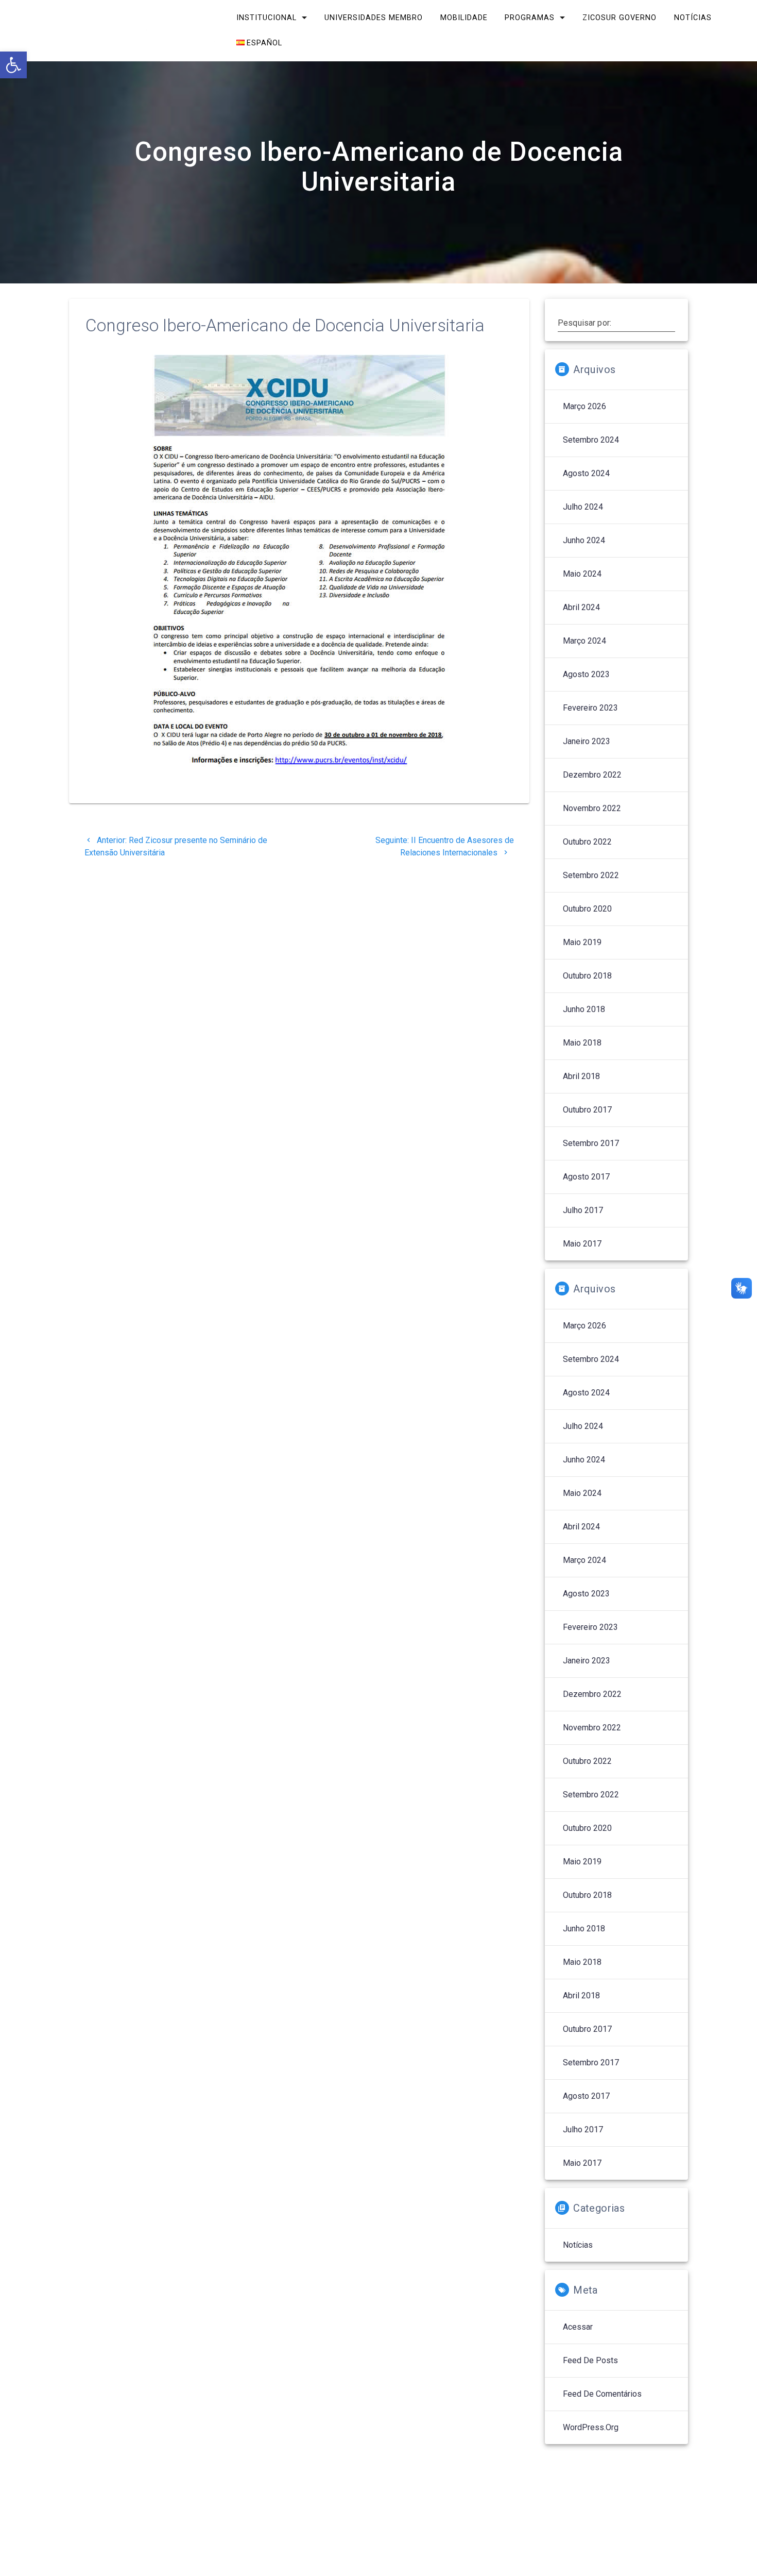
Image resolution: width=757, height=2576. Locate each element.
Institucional (266, 18)
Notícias (693, 18)
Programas (530, 18)
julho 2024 (583, 507)
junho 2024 (584, 540)
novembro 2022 (592, 808)
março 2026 (584, 406)
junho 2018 (584, 1009)
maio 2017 (582, 1244)
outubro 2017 (587, 1110)
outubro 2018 (587, 976)
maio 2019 (582, 942)
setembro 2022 (591, 875)
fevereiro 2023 (590, 708)
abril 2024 (581, 607)
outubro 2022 (587, 842)
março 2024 (584, 641)
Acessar (578, 2327)
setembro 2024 (591, 440)
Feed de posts (590, 2360)
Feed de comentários (602, 2394)
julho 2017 (583, 1210)
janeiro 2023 (587, 741)
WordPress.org (591, 2427)
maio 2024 (582, 574)
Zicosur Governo (620, 18)
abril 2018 (581, 1076)
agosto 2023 (586, 674)
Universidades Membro (374, 18)
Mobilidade (463, 18)
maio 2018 (582, 1043)
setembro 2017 (591, 1143)
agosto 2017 (586, 1177)
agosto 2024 (586, 473)
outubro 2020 (587, 909)
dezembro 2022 (592, 775)
